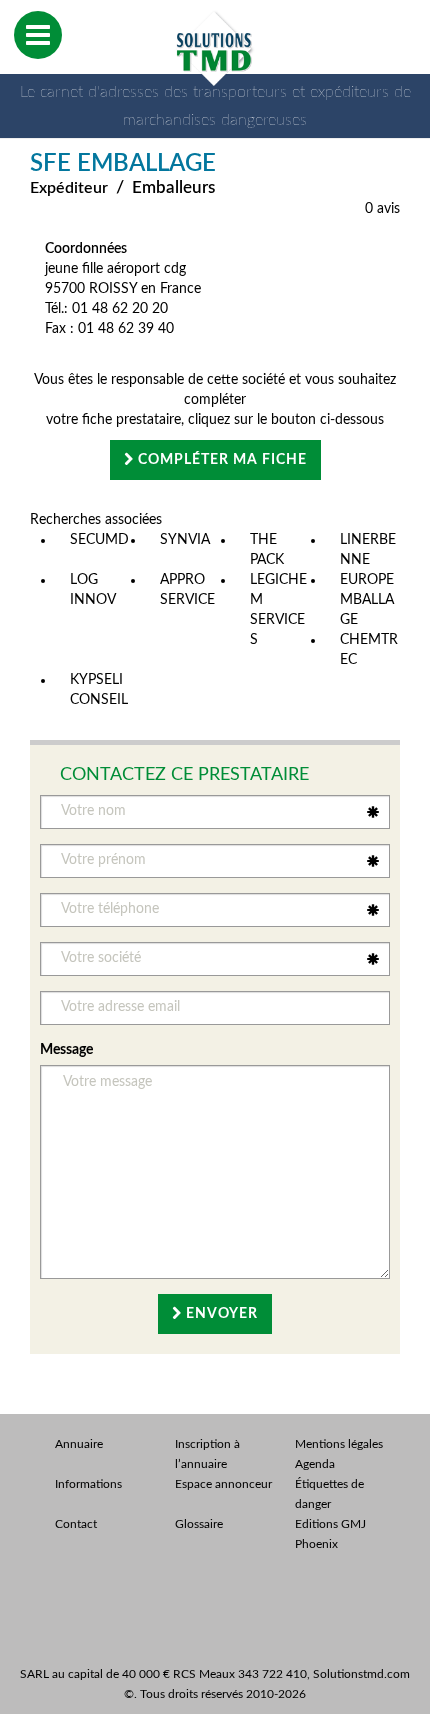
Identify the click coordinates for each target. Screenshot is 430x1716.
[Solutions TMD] (215, 48)
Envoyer (220, 1314)
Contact (76, 1524)
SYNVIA (185, 540)
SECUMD (99, 540)
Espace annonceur (223, 1484)
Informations (88, 1484)
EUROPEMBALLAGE (367, 600)
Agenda (315, 1464)
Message (66, 1050)
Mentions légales (339, 1444)
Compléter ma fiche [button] (220, 460)
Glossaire (199, 1524)
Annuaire (79, 1444)
